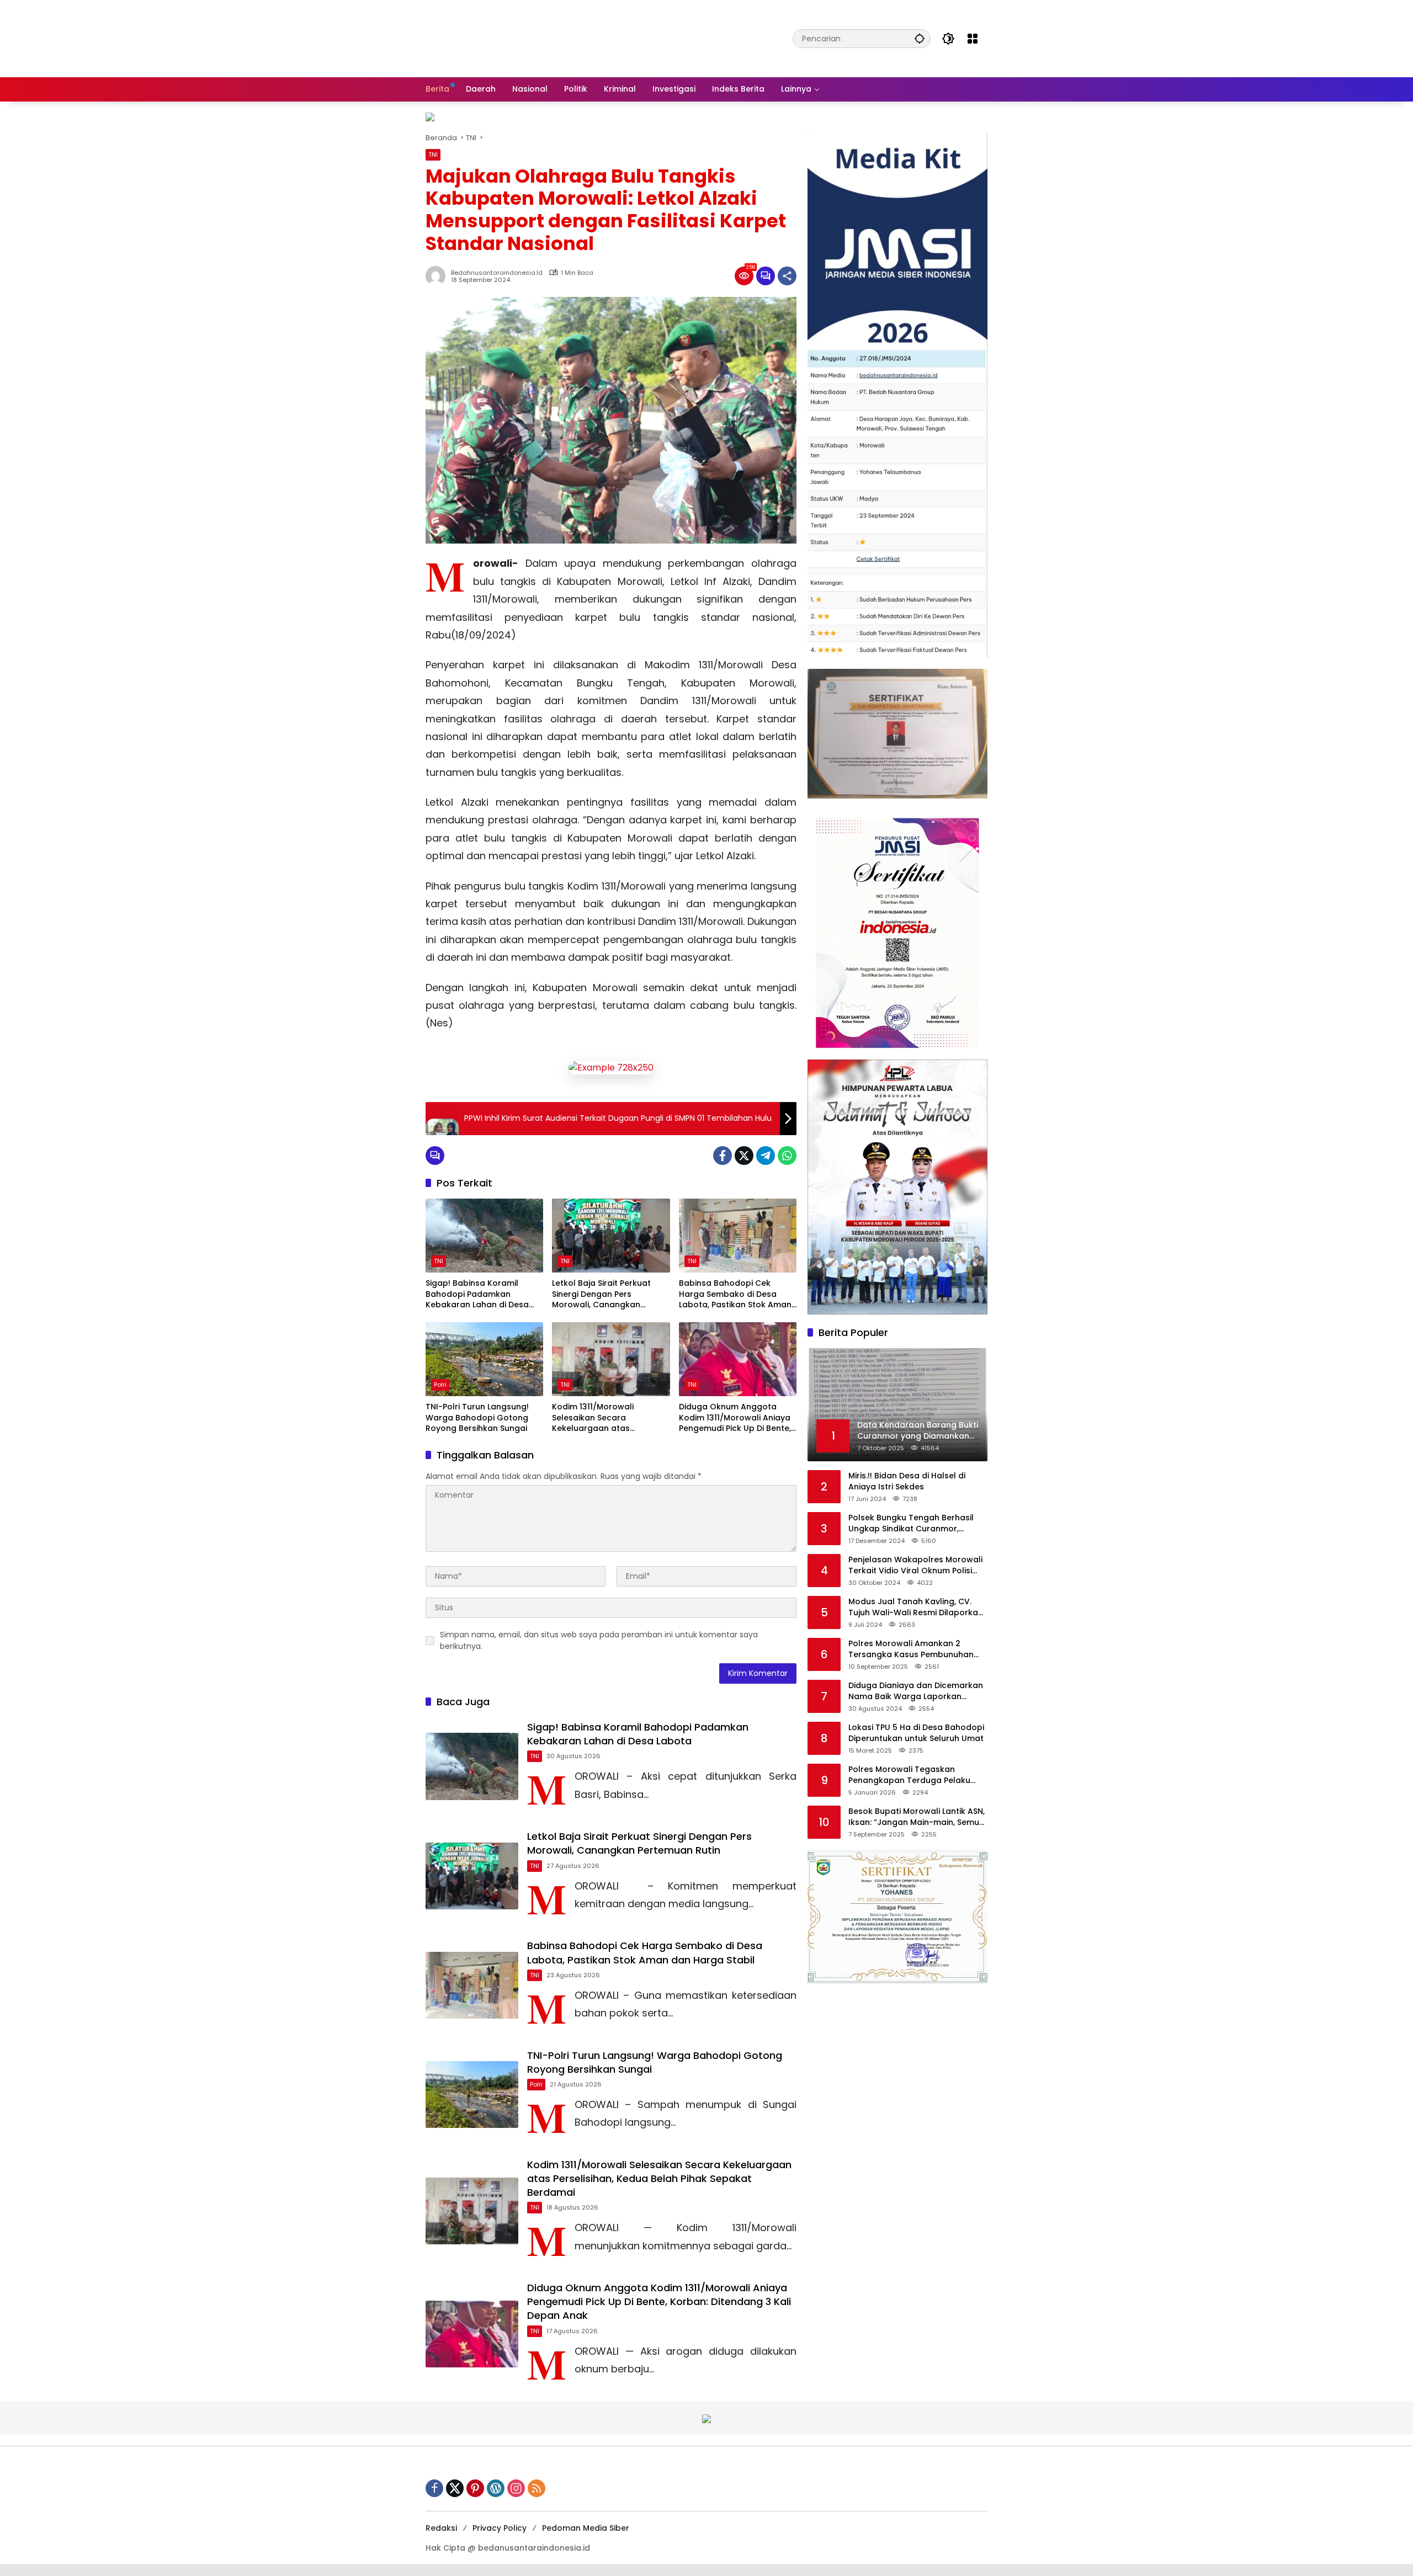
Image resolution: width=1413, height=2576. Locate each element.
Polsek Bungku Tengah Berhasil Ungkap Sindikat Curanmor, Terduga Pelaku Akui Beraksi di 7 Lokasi (913, 1523)
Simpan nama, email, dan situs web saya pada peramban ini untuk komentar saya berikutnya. (599, 1640)
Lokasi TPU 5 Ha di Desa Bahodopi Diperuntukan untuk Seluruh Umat (916, 1733)
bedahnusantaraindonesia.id (497, 273)
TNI (433, 155)
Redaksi (441, 2528)
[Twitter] (744, 1156)
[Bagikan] (787, 276)
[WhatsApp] (787, 1156)
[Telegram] (766, 1156)
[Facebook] (723, 1156)
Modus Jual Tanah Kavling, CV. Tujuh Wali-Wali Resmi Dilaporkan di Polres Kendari (916, 1607)
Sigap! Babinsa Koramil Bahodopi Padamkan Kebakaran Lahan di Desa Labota (477, 1294)
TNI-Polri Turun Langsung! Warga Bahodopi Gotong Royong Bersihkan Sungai (477, 1418)
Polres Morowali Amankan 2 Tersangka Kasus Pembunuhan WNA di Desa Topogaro (911, 1649)
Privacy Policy (500, 2528)
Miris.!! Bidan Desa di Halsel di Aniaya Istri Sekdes (907, 1481)
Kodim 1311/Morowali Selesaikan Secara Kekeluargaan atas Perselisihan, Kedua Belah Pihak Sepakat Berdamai (603, 1418)
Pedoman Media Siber (586, 2528)
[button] (920, 38)
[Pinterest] (475, 2488)
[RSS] (536, 2488)
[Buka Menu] (973, 39)
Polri (440, 1385)
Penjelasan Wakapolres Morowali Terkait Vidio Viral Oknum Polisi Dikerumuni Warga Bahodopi (915, 1565)
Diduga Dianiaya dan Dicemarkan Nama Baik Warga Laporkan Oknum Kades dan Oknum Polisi (916, 1691)
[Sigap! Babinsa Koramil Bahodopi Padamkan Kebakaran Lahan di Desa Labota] (484, 1236)
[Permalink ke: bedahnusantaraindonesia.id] (438, 276)
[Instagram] (516, 2488)
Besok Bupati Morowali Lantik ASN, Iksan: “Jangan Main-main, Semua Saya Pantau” (917, 1817)
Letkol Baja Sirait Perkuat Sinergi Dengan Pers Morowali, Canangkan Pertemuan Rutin (601, 1294)
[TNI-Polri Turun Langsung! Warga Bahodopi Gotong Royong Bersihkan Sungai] (484, 1359)
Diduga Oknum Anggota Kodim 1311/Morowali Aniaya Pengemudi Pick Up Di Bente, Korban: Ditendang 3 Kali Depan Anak (735, 1418)
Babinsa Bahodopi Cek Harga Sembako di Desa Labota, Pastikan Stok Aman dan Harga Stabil (735, 1294)
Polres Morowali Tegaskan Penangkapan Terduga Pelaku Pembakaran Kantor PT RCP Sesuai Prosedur (918, 1775)
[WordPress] (496, 2488)
